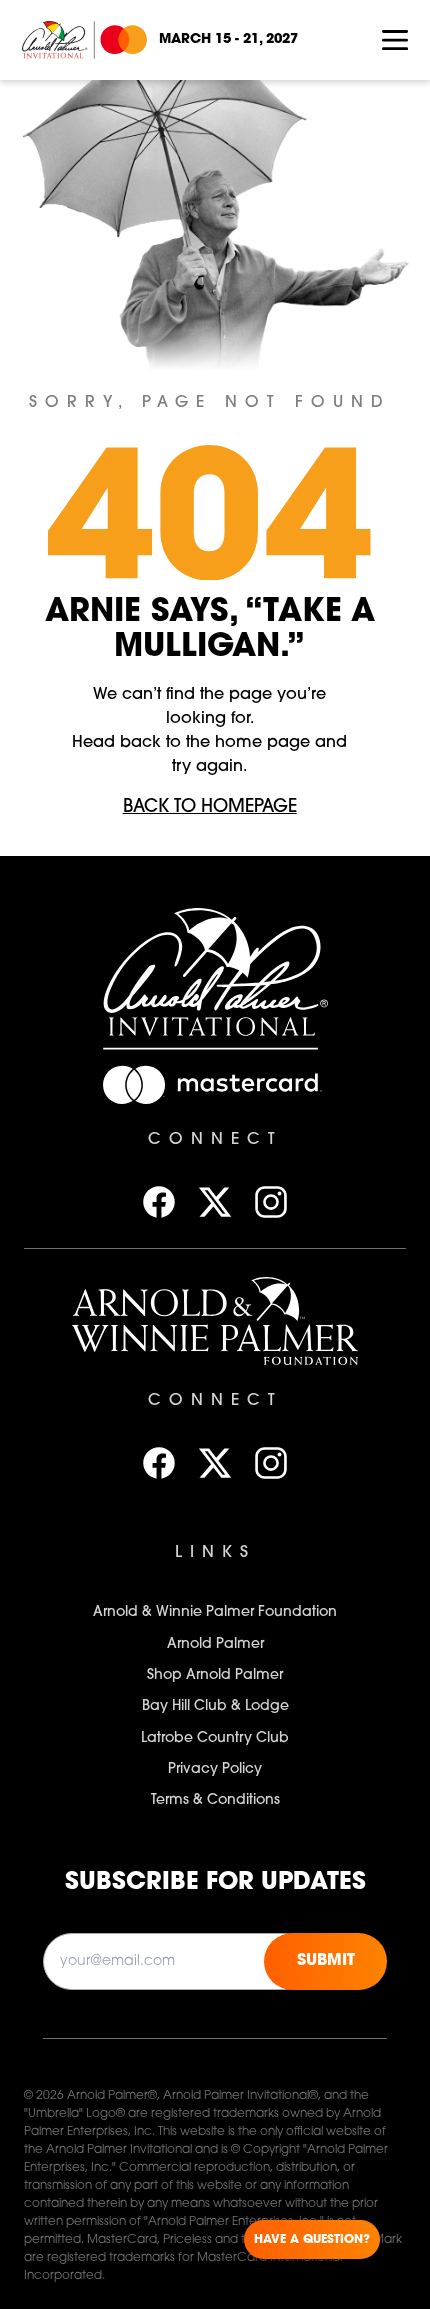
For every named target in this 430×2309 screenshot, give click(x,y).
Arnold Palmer (215, 1644)
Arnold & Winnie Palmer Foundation (215, 1612)
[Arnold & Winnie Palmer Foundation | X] (215, 1463)
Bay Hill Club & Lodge (215, 1706)
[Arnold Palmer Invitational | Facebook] (159, 1202)
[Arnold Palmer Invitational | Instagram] (271, 1202)
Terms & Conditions (215, 1800)
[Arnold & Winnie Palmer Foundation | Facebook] (159, 1463)
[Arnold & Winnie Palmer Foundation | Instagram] (271, 1463)
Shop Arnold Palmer (215, 1675)
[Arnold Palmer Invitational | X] (215, 1202)
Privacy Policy (215, 1769)
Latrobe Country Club (215, 1738)
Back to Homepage (210, 808)
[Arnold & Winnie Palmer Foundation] (215, 1321)
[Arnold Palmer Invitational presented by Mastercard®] (84, 40)
